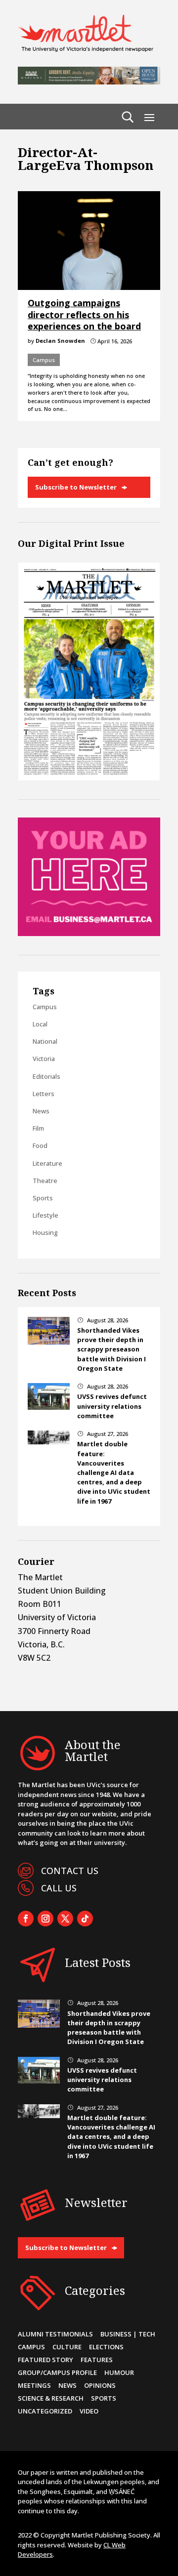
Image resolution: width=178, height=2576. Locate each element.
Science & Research (51, 2398)
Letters (44, 1094)
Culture (67, 2347)
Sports (43, 1198)
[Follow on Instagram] (45, 1919)
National (45, 1041)
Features (97, 2360)
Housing (45, 1232)
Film (38, 1128)
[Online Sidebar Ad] (89, 933)
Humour (119, 2372)
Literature (47, 1163)
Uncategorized (45, 2411)
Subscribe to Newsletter (76, 487)
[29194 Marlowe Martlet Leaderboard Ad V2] (89, 82)
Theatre (45, 1181)
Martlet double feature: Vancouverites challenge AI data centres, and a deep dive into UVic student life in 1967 (114, 1472)
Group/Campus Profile (57, 2372)
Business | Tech (128, 2334)
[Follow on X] (65, 1919)
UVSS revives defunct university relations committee (112, 1406)
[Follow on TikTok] (85, 1919)
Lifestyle (45, 1215)
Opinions (100, 2385)
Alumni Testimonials (55, 2334)
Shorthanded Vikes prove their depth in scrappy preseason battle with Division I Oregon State (111, 1349)
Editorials (46, 1076)
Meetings (34, 2385)
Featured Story (45, 2360)
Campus (44, 360)
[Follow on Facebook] (26, 1919)
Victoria (44, 1059)
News (41, 1111)
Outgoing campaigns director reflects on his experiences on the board (84, 314)
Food (40, 1145)
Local (40, 1024)
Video (89, 2411)
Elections (106, 2347)
